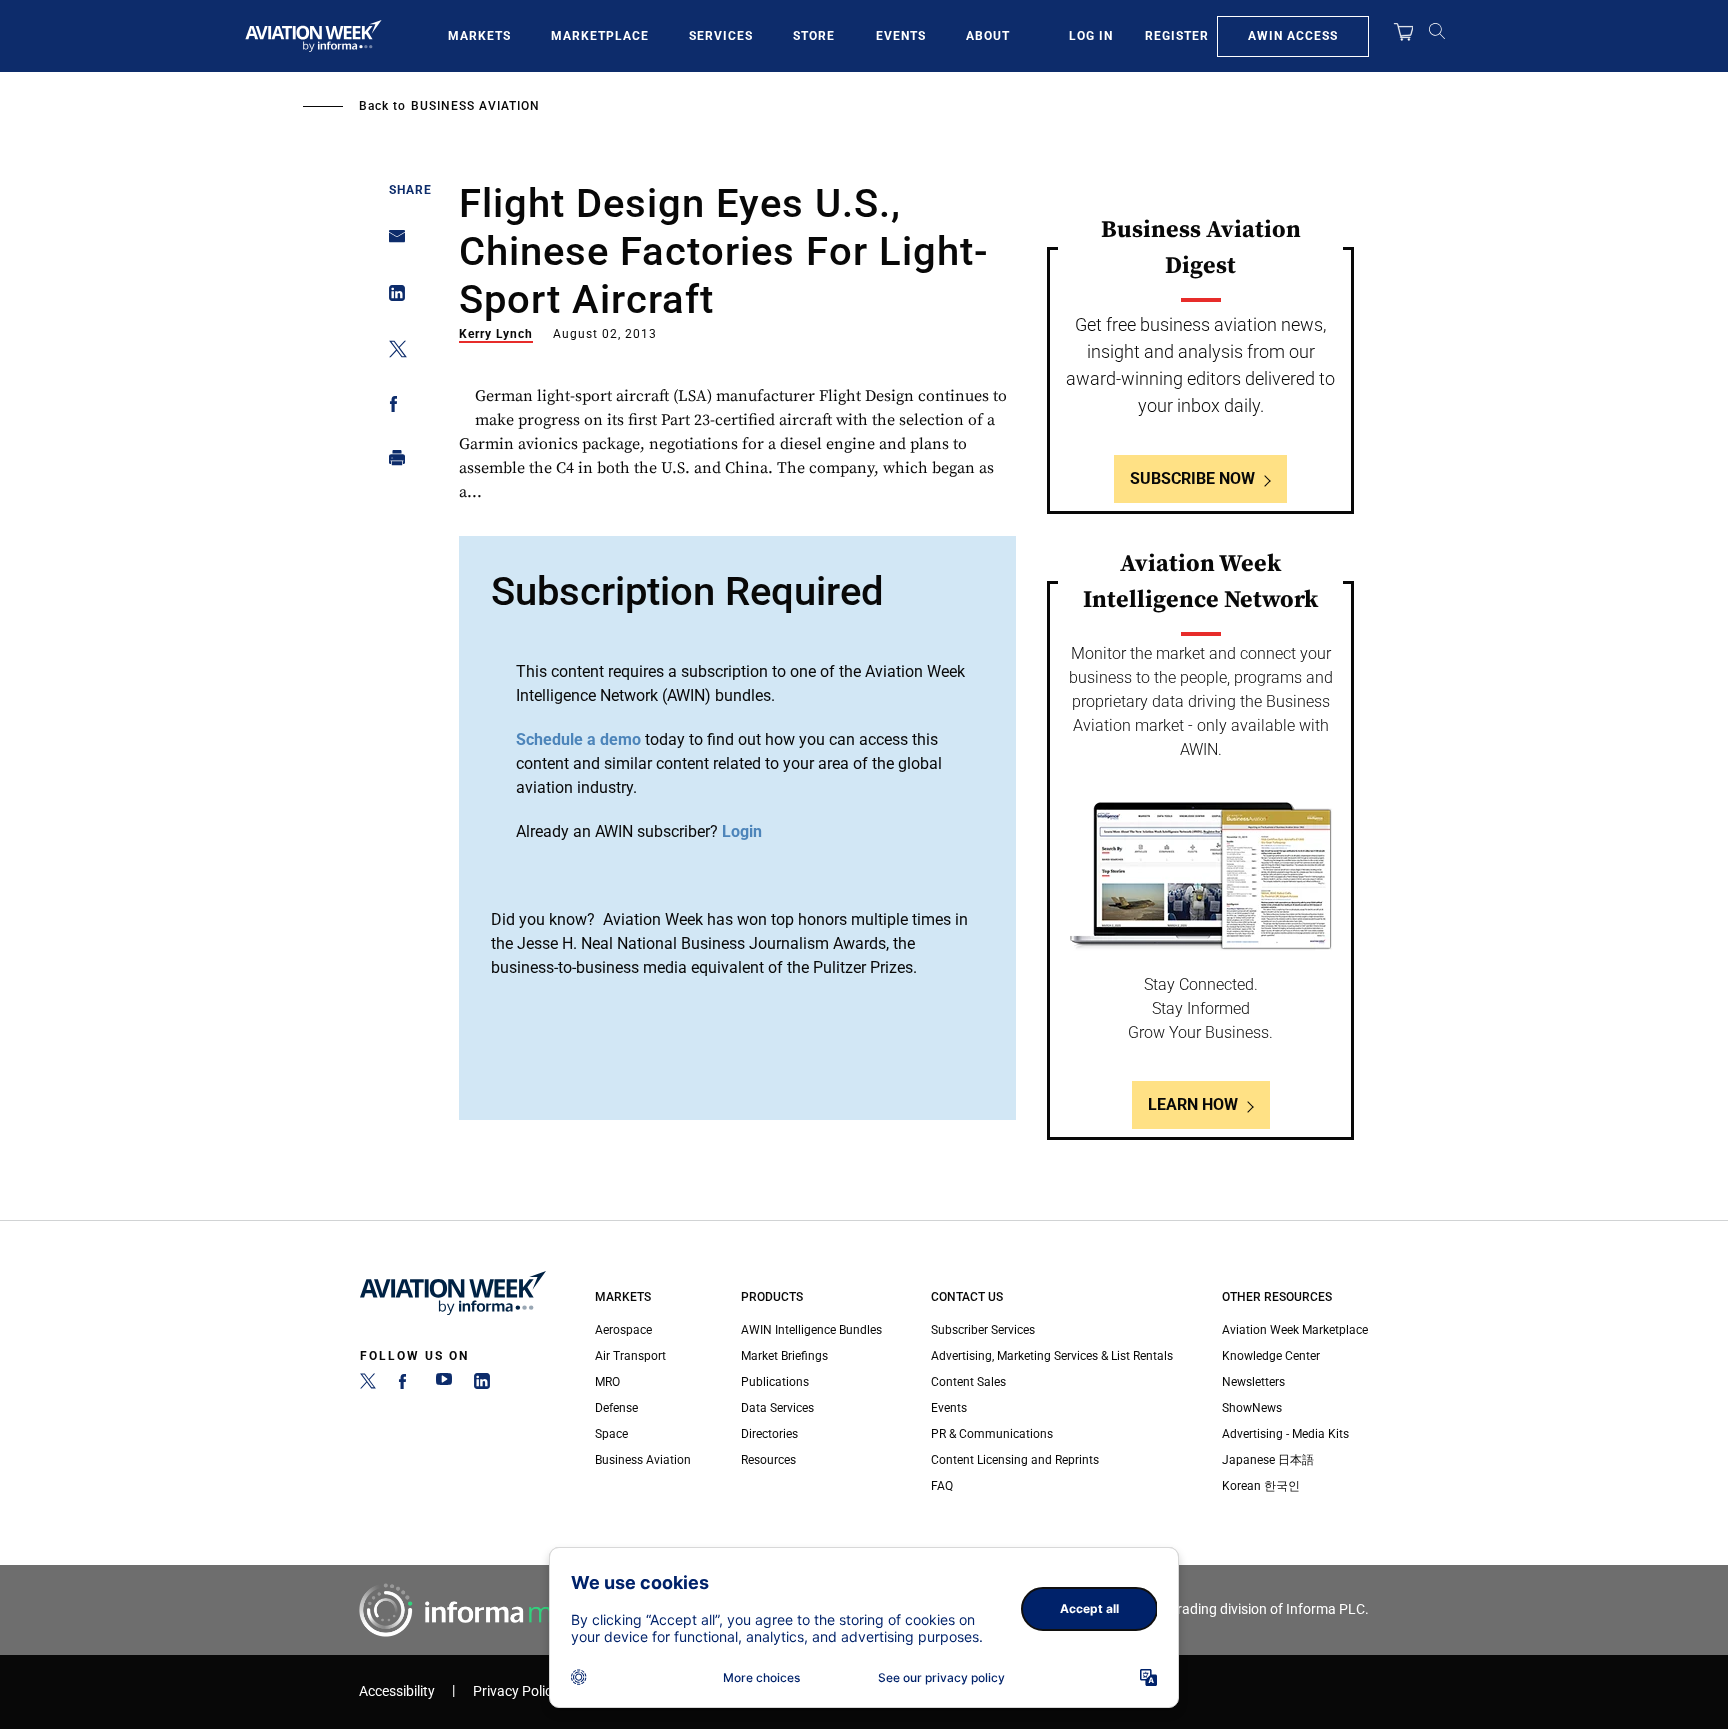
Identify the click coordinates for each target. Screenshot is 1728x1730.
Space (611, 1434)
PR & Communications (992, 1434)
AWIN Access (1293, 36)
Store (814, 36)
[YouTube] (444, 1385)
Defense (616, 1408)
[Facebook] (406, 1385)
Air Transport (630, 1356)
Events (901, 36)
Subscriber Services (983, 1330)
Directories (769, 1434)
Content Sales (968, 1382)
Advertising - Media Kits (1285, 1434)
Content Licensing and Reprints (1015, 1460)
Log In (1091, 36)
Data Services (777, 1408)
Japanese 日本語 (1268, 1460)
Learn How (1193, 1104)
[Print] (391, 462)
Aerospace (623, 1330)
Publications (775, 1382)
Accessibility (397, 1691)
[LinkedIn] (482, 1385)
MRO (607, 1382)
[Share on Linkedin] (391, 297)
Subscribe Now (1192, 478)
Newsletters (1253, 1382)
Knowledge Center (1271, 1356)
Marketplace (600, 36)
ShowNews (1252, 1408)
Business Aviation (475, 106)
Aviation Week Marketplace (1295, 1330)
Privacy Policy (516, 1691)
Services (721, 36)
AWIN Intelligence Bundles (811, 1330)
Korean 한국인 (1261, 1486)
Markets (479, 36)
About (988, 36)
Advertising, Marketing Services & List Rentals (1052, 1356)
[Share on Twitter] (391, 352)
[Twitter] (368, 1385)
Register (1177, 36)
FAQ (942, 1486)
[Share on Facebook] (391, 407)
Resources (768, 1460)
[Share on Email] (391, 242)
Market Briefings (784, 1356)
